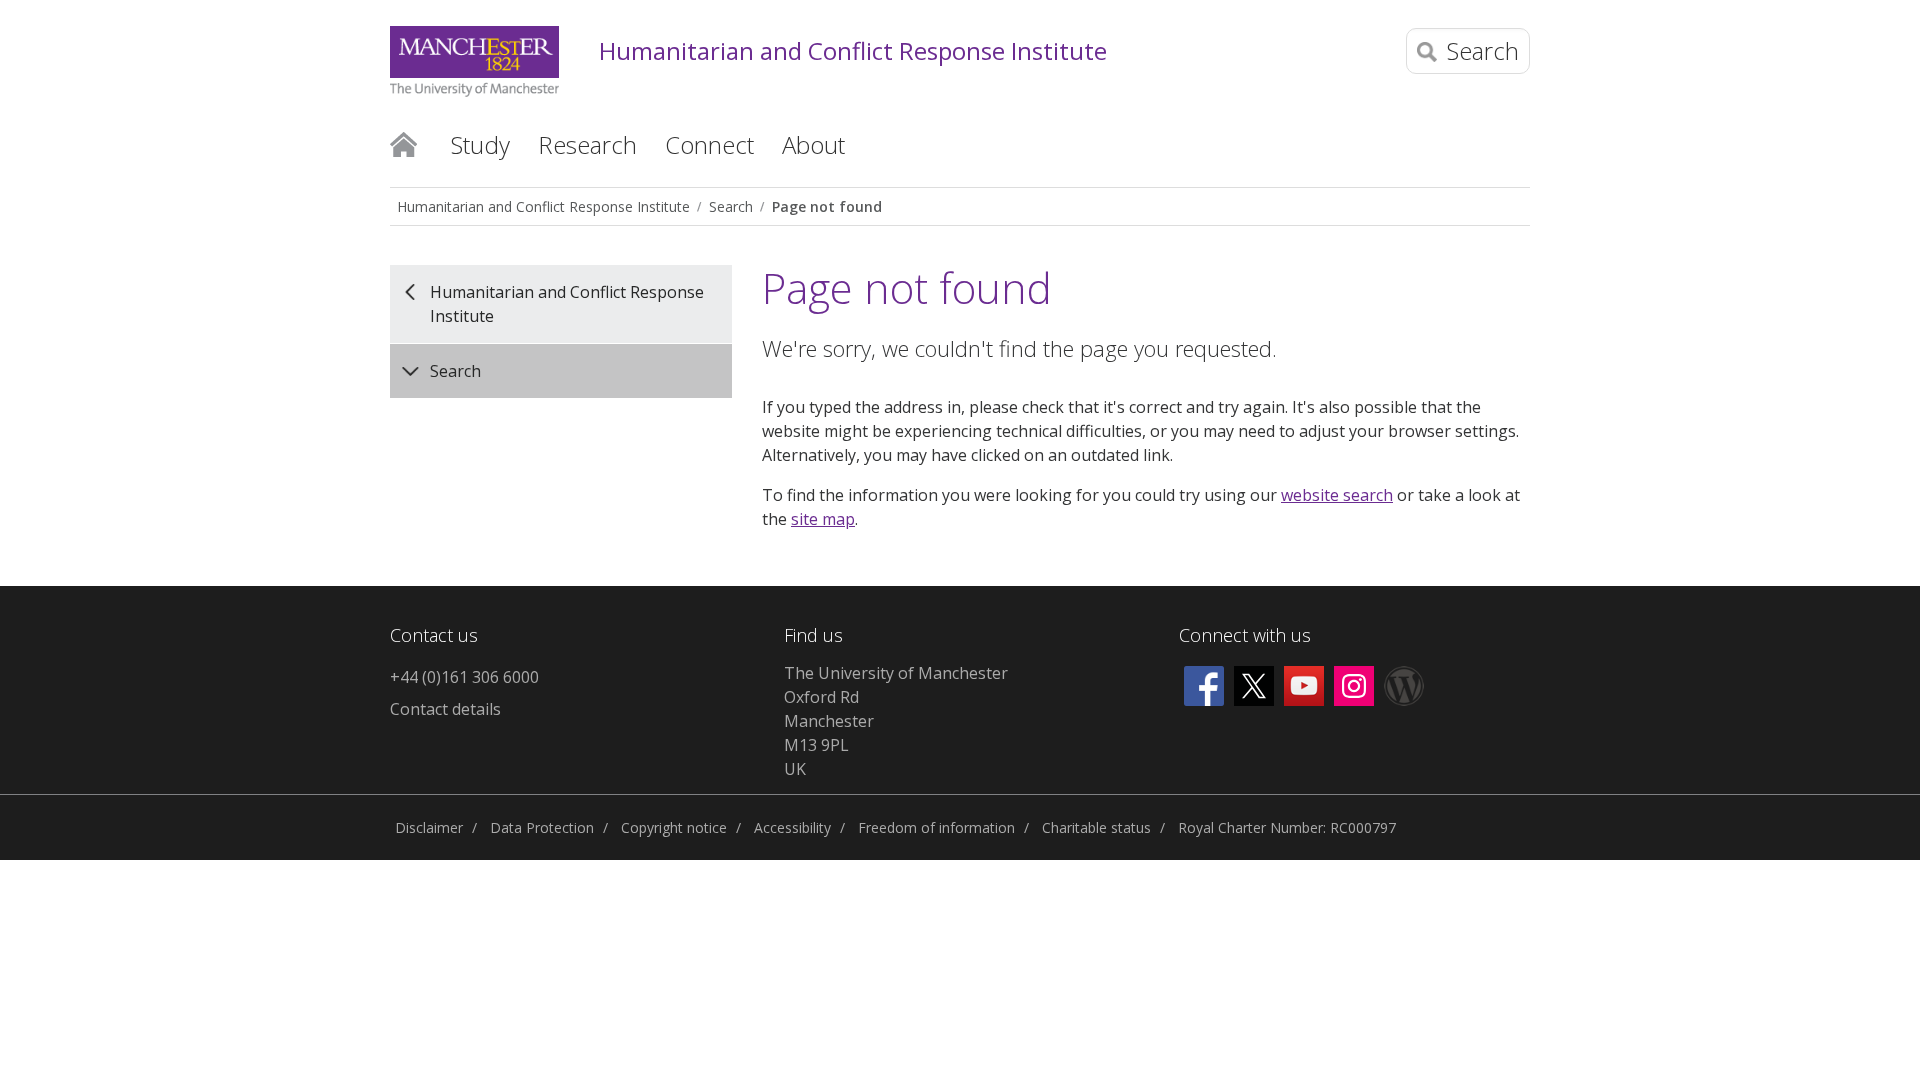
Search (731, 206)
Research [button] (587, 144)
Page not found (827, 206)
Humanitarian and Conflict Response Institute (853, 51)
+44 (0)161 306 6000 (464, 677)
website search (1337, 495)
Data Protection (542, 827)
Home (403, 143)
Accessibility (792, 827)
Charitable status (1096, 827)
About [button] (813, 144)
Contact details (445, 709)
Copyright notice (674, 827)
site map (823, 519)
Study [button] (480, 144)
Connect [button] (709, 144)
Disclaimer (429, 827)
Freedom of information (936, 827)
